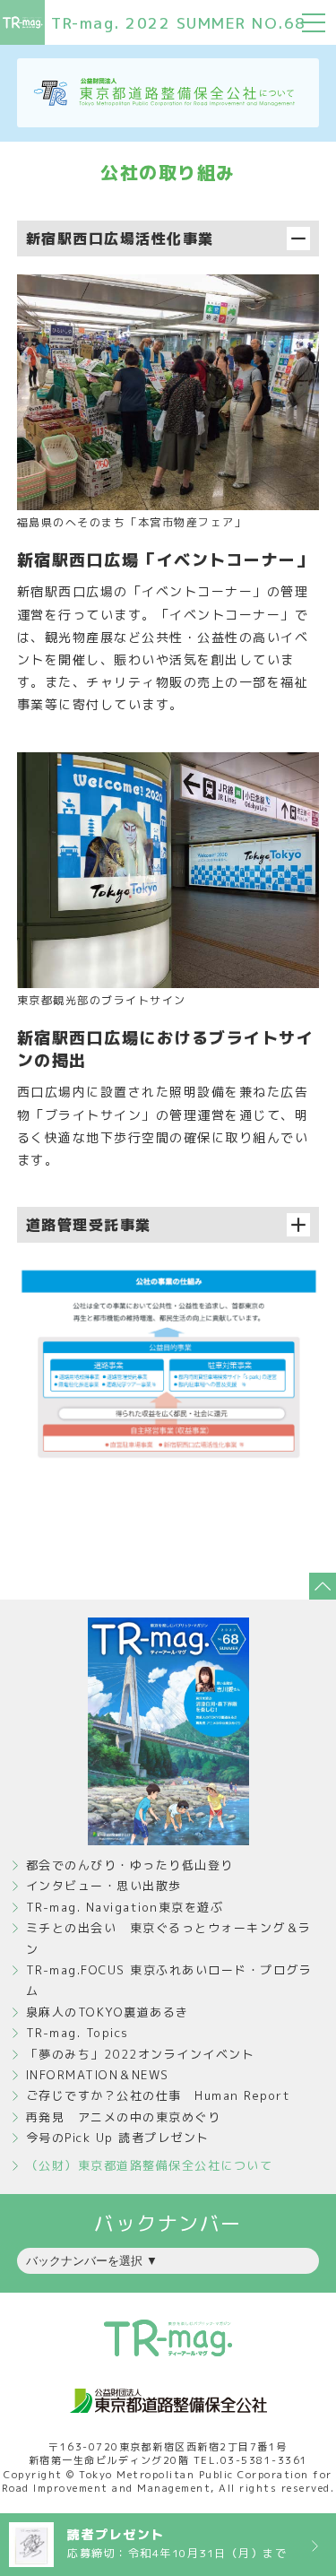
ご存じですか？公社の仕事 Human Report (159, 2095)
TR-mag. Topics (78, 2033)
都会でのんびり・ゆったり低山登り (130, 1865)
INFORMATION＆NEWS (98, 2075)
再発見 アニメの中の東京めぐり (124, 2117)
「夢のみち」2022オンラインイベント (141, 2054)
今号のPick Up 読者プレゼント (118, 2138)
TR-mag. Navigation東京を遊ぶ (125, 1907)
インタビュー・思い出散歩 (104, 1886)
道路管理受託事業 (89, 1225)
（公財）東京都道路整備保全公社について (150, 2165)
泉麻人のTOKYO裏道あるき (108, 2012)
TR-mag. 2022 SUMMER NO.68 (179, 23)
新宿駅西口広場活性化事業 (120, 239)
